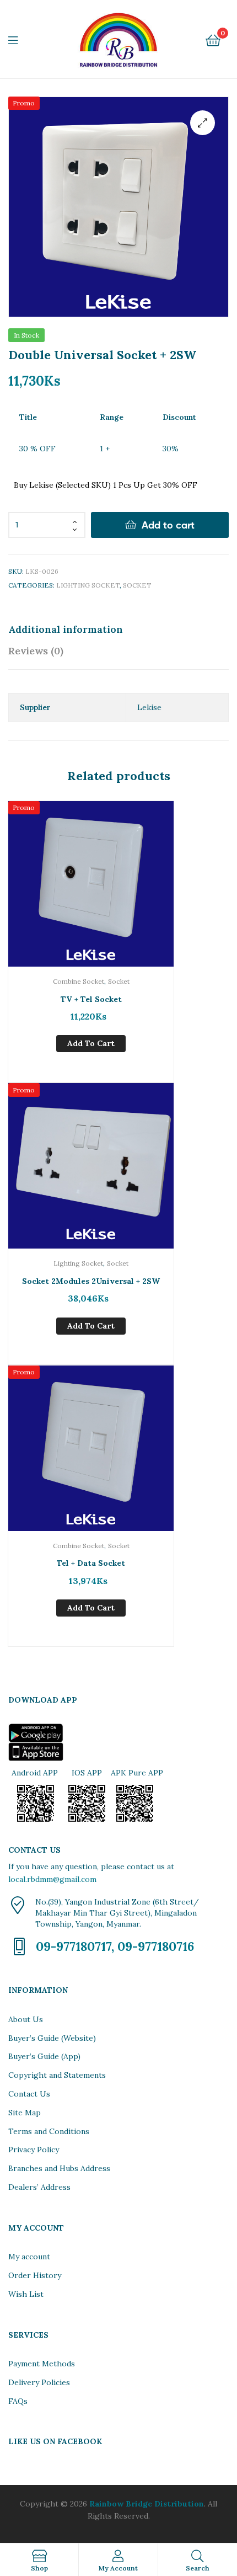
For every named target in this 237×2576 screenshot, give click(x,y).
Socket (137, 585)
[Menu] (20, 39)
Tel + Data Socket (91, 1563)
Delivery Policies (39, 2382)
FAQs (18, 2401)
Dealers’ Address (39, 2187)
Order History (35, 2275)
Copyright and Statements (57, 2075)
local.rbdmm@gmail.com (52, 1879)
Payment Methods (42, 2364)
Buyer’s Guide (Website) (52, 2038)
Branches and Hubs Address (59, 2168)
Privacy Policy (34, 2150)
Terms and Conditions (49, 2131)
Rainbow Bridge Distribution (147, 2504)
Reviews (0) (36, 651)
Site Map (25, 2113)
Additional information (66, 629)
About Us (26, 2019)
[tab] (118, 629)
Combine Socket (79, 981)
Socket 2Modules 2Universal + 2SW (91, 1281)
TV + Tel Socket (91, 999)
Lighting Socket (88, 585)
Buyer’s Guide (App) (44, 2056)
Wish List (26, 2294)
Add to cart (168, 525)
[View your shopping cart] (213, 39)
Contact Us (29, 2094)
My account (29, 2257)
